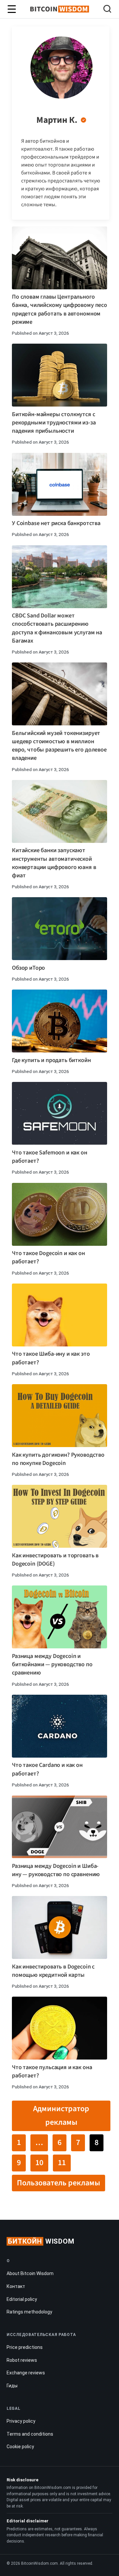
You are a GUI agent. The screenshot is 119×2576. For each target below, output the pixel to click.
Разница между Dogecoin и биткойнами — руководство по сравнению (52, 1664)
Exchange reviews (26, 2373)
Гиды (12, 2386)
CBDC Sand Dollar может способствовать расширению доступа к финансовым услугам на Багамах (57, 628)
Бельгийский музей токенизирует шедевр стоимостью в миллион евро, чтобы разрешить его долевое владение (59, 746)
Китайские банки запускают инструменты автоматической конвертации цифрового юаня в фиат (54, 863)
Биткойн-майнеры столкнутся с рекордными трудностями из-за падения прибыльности (54, 423)
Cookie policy (20, 2447)
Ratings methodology (29, 2312)
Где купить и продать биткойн (51, 1060)
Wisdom (41, 2241)
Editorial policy (22, 2299)
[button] (107, 10)
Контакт (16, 2286)
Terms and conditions (30, 2434)
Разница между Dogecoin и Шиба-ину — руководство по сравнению (56, 1870)
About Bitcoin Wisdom (30, 2273)
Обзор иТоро (28, 968)
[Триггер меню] (12, 9)
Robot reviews (22, 2360)
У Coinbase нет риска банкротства (56, 523)
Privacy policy (21, 2421)
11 (62, 2163)
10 (39, 2163)
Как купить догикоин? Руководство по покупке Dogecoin (58, 1459)
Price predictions (25, 2347)
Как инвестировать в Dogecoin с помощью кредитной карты (53, 1971)
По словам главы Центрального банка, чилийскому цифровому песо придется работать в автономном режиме (59, 309)
